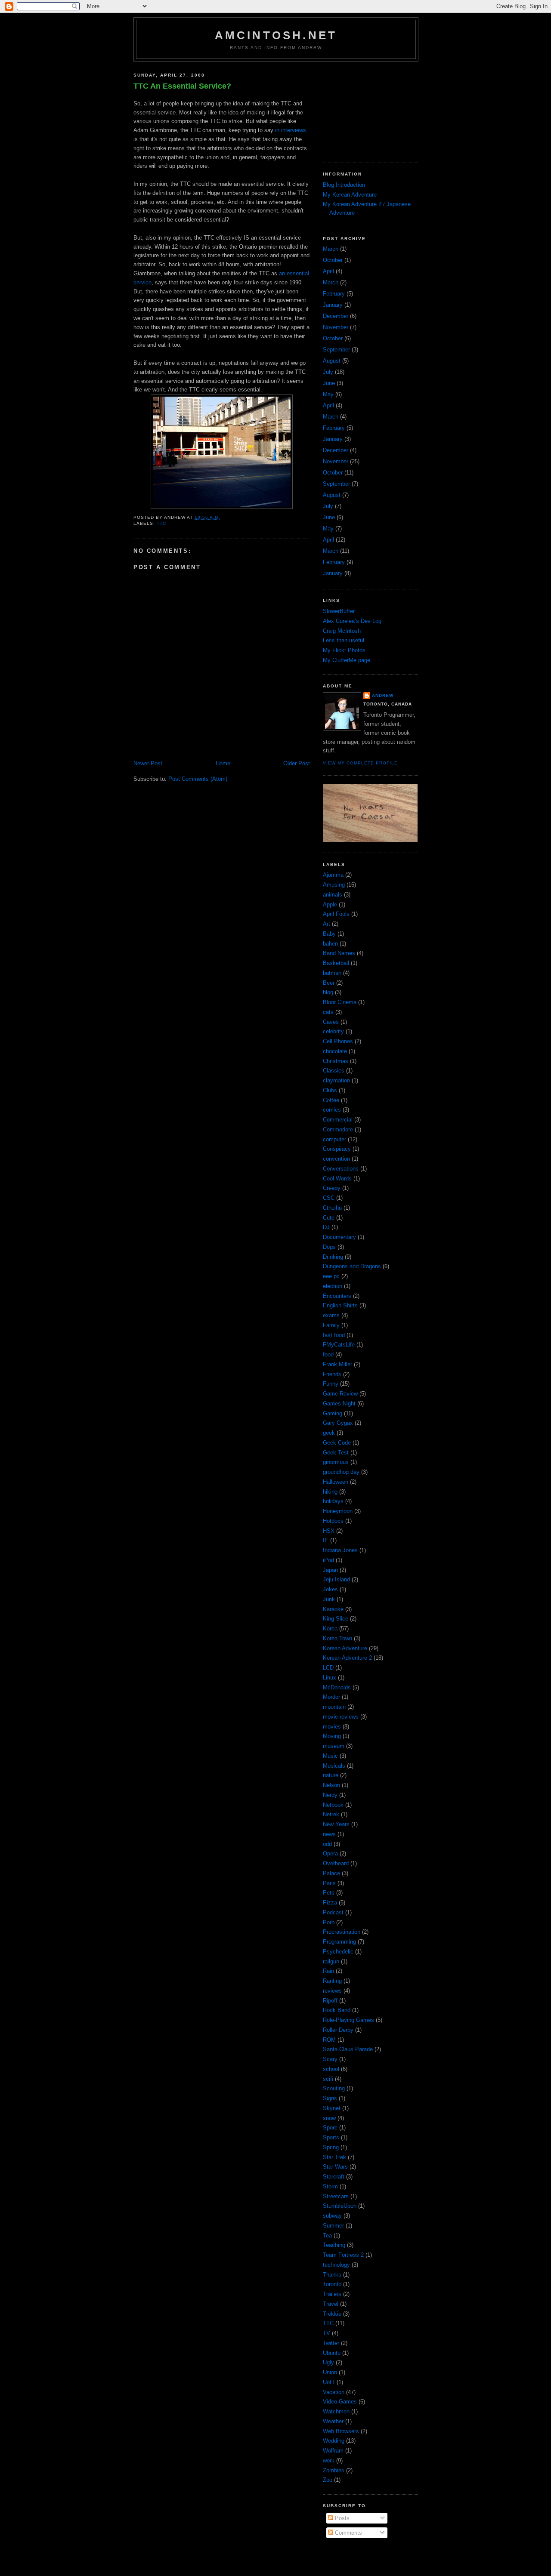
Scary (330, 2059)
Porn (329, 1922)
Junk (329, 1599)
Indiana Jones (340, 1550)
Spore (330, 2128)
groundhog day (341, 1472)
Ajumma (333, 875)
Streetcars (336, 2196)
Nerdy (330, 1795)
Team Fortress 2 (343, 2255)
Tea (327, 2236)
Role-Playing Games (348, 2020)
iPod (328, 1560)
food (328, 1354)
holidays (333, 1501)
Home (223, 763)
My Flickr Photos (344, 650)
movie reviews (341, 1717)
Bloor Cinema (340, 1002)
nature (331, 1775)
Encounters (337, 1296)
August (332, 361)
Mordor (331, 1697)
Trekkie (332, 2314)
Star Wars (335, 2167)
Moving (332, 1736)
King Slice (336, 1619)
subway (332, 2216)
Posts (341, 2518)
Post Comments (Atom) (198, 779)
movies (332, 1727)
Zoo (328, 2480)
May (328, 394)
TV (327, 2333)
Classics (334, 1071)
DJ (326, 1227)
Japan (330, 1570)
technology (336, 2265)
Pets (329, 1893)
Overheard (336, 1863)
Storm (330, 2186)
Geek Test (336, 1453)
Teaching (334, 2245)
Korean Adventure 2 (347, 1658)
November (336, 327)
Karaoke (333, 1609)
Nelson (331, 1785)
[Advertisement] (366, 109)
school (331, 2069)
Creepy (332, 1188)
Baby (329, 934)
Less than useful (344, 640)
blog (328, 992)
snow (329, 2118)
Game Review (340, 1394)
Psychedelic (338, 1952)
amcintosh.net (276, 35)
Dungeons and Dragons (352, 1266)
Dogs (329, 1247)
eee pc (331, 1276)
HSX (329, 1531)
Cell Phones (338, 1041)
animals (333, 895)
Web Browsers (341, 2431)
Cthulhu (332, 1208)
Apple (330, 904)
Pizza (330, 1903)
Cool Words (337, 1179)
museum (334, 1746)
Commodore (338, 1129)
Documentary (339, 1237)
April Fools (336, 914)
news (329, 1834)
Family (331, 1325)
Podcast (333, 1912)
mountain (334, 1707)
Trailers (332, 2294)
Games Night (339, 1404)
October (333, 260)
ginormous (336, 1462)
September (336, 350)
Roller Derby (338, 2030)
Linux (330, 1678)
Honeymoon (338, 1511)
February (334, 294)
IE (326, 1540)
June (329, 383)
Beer (329, 983)
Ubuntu (332, 2353)
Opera (330, 1853)
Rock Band (337, 2010)
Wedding (334, 2441)
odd (327, 1844)
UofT (329, 2382)
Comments (348, 2533)
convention (336, 1159)
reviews (332, 1991)
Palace (331, 1873)
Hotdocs (333, 1521)
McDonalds (337, 1687)
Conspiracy (337, 1149)
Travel (331, 2304)
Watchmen (336, 2411)
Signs (330, 2098)
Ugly (328, 2362)
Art (327, 924)
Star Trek (334, 2157)
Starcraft (334, 2177)
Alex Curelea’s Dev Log (352, 621)
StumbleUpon (340, 2206)
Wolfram (333, 2451)
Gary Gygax (338, 1423)
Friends (332, 1374)
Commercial (338, 1120)
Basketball (336, 963)
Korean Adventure (345, 1648)
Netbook (333, 1805)
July (328, 372)
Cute (329, 1218)
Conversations (341, 1169)
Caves (331, 1022)
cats (328, 1012)
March (331, 249)
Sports (331, 2137)
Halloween (336, 1482)
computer (334, 1139)
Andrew (383, 695)
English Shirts (340, 1305)
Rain (328, 1971)
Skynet (332, 2108)
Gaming (333, 1413)
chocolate (335, 1051)
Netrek (331, 1814)
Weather (333, 2421)
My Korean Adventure (350, 195)
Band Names (339, 953)
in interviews (291, 130)
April (328, 271)
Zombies (334, 2470)
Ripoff (330, 2001)
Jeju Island (336, 1579)
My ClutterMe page (347, 660)
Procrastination (342, 1932)
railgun (331, 1961)
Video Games (340, 2402)
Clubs (330, 1090)
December (336, 316)
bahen (330, 944)
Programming (339, 1942)
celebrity (333, 1031)
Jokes (330, 1589)
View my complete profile (360, 763)
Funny (331, 1384)
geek (329, 1433)
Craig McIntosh (342, 631)
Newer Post (148, 763)
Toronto (332, 2284)
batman (332, 973)
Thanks (332, 2275)
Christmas (336, 1061)
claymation (336, 1080)
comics (332, 1110)
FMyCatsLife (339, 1345)
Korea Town (337, 1638)
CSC (329, 1198)
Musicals (334, 1766)
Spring (331, 2147)
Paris (329, 1883)
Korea (330, 1628)
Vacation (334, 2392)
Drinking (333, 1257)
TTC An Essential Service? (182, 86)
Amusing (334, 885)
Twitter (331, 2343)
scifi (328, 2079)
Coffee (331, 1100)
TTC (161, 523)
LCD (328, 1668)
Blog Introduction (344, 185)
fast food (334, 1335)
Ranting (332, 1981)
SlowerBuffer (339, 611)
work (329, 2460)
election (333, 1286)
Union (330, 2372)
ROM (329, 2040)
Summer (333, 2226)
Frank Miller (337, 1364)
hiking (330, 1492)
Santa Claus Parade (348, 2049)
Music (330, 1756)
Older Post (297, 763)
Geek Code (337, 1443)
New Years (336, 1824)
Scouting (334, 2088)
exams (331, 1315)
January (333, 305)
